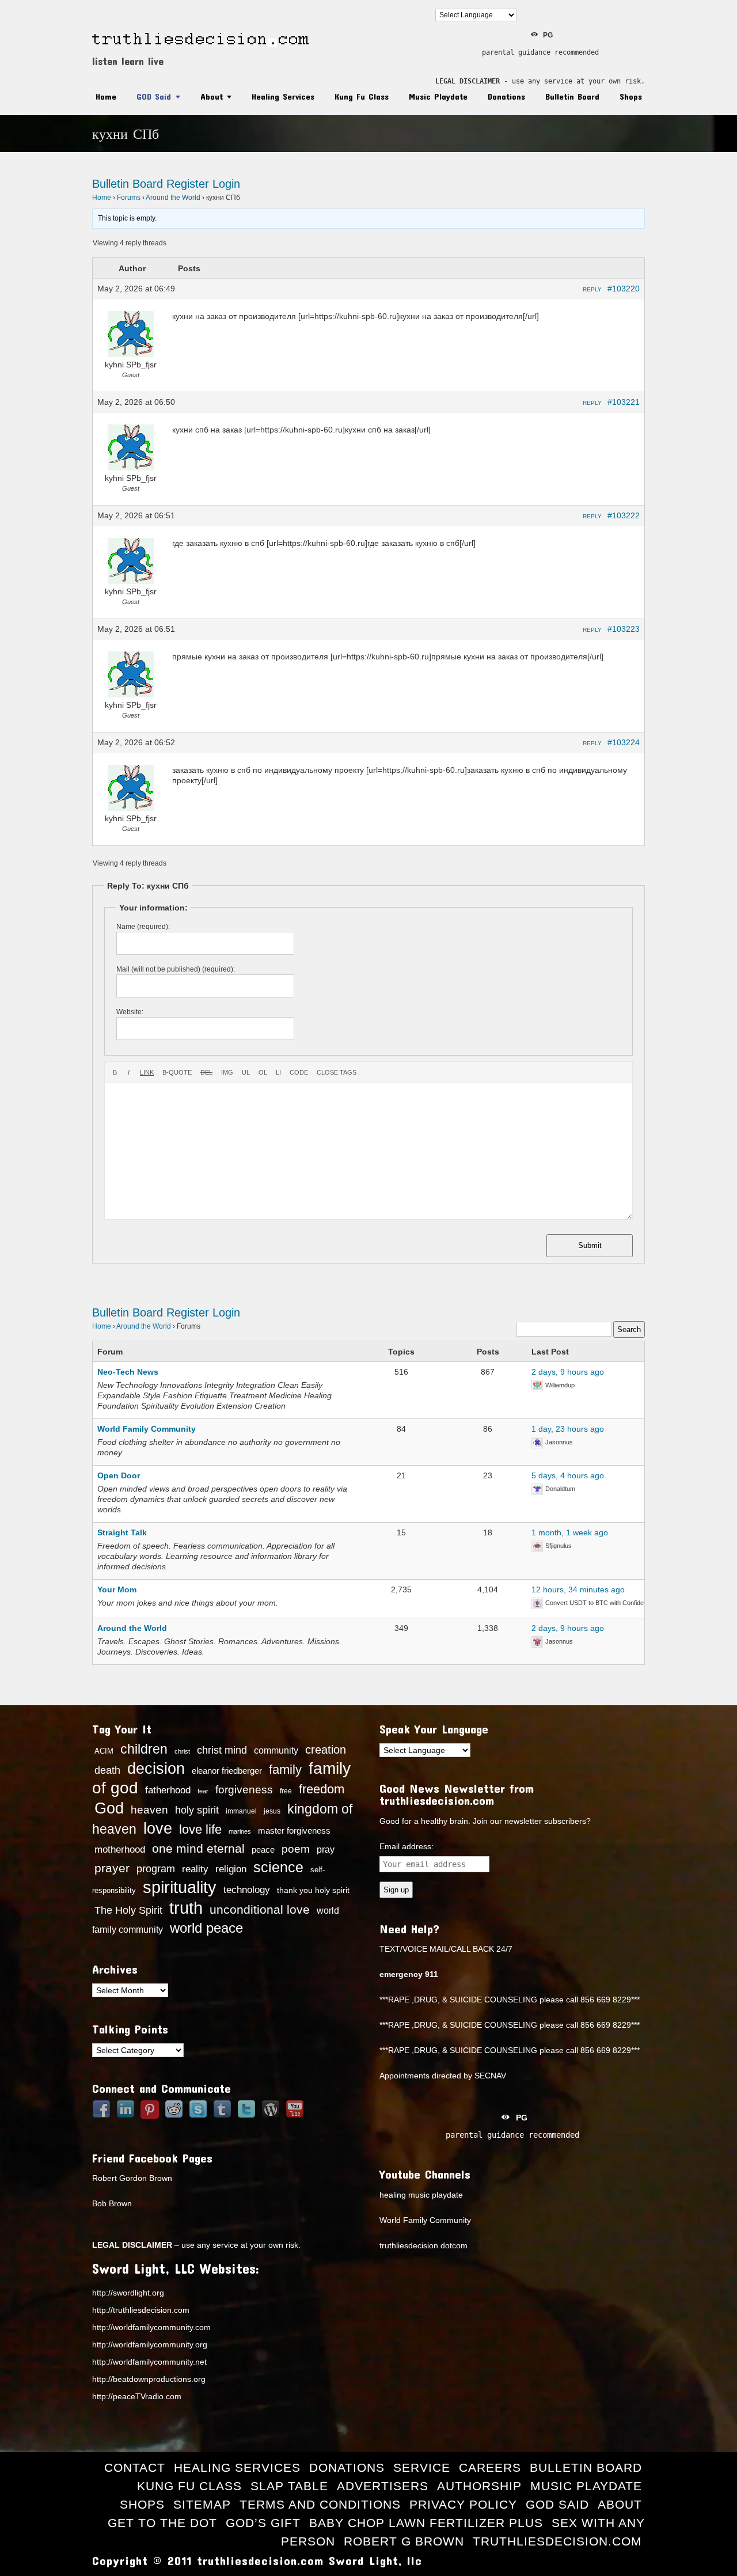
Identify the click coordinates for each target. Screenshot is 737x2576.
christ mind (222, 1750)
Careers (490, 2467)
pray (326, 1850)
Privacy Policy (463, 2504)
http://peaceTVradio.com (137, 2396)
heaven (149, 1809)
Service (422, 2467)
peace (263, 1850)
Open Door (119, 1475)
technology (247, 1890)
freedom (322, 1789)
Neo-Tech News (128, 1372)
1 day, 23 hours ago (568, 1429)
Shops (631, 96)
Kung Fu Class (362, 96)
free (286, 1791)
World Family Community (147, 1429)
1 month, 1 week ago (570, 1532)
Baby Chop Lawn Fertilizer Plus (426, 2523)
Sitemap (202, 2504)
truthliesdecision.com (557, 2541)
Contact (135, 2467)
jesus (272, 1811)
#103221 (624, 402)
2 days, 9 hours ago (568, 1372)
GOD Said (154, 96)
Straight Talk (122, 1532)
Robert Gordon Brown (132, 2178)
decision (156, 1769)
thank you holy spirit (313, 1890)
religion (231, 1869)
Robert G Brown (404, 2541)
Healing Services (283, 96)
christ (182, 1751)
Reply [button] (592, 289)
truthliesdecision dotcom (423, 2245)
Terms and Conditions (320, 2504)
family (285, 1769)
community (276, 1750)
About (212, 96)
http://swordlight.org (128, 2293)
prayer (112, 1868)
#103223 (624, 629)
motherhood (120, 1850)
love (158, 1828)
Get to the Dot (162, 2523)
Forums (129, 198)
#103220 (624, 289)
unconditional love (260, 1909)
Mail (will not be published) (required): (176, 969)
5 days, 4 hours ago (568, 1475)
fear (203, 1791)
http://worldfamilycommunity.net (149, 2362)
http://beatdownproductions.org (149, 2379)
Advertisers (383, 2486)
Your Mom (117, 1589)
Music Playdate (438, 96)
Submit (590, 1245)
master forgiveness (294, 1831)
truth (186, 1908)
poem (296, 1849)
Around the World (173, 198)
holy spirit (197, 1810)
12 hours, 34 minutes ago (578, 1589)
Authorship (479, 2486)
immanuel (241, 1811)
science (278, 1867)
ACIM (104, 1751)
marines (240, 1831)
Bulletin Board (572, 96)
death (107, 1770)
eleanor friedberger (227, 1771)
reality (195, 1869)
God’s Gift (263, 2523)
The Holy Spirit (128, 1910)
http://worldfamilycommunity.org (150, 2344)
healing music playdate (421, 2195)
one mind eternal (198, 1848)
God (109, 1808)
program (156, 1869)
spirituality (180, 1887)
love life (200, 1830)
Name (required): (143, 927)
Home (106, 96)
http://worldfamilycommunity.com (151, 2327)
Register (188, 184)
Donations (506, 96)
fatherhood (168, 1790)
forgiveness (244, 1790)
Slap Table (289, 2486)
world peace (206, 1928)
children (144, 1749)
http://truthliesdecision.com (141, 2310)
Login (226, 184)
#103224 (624, 742)
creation (326, 1750)
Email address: (407, 1846)
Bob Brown (112, 2203)
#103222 (624, 515)
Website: (130, 1012)
